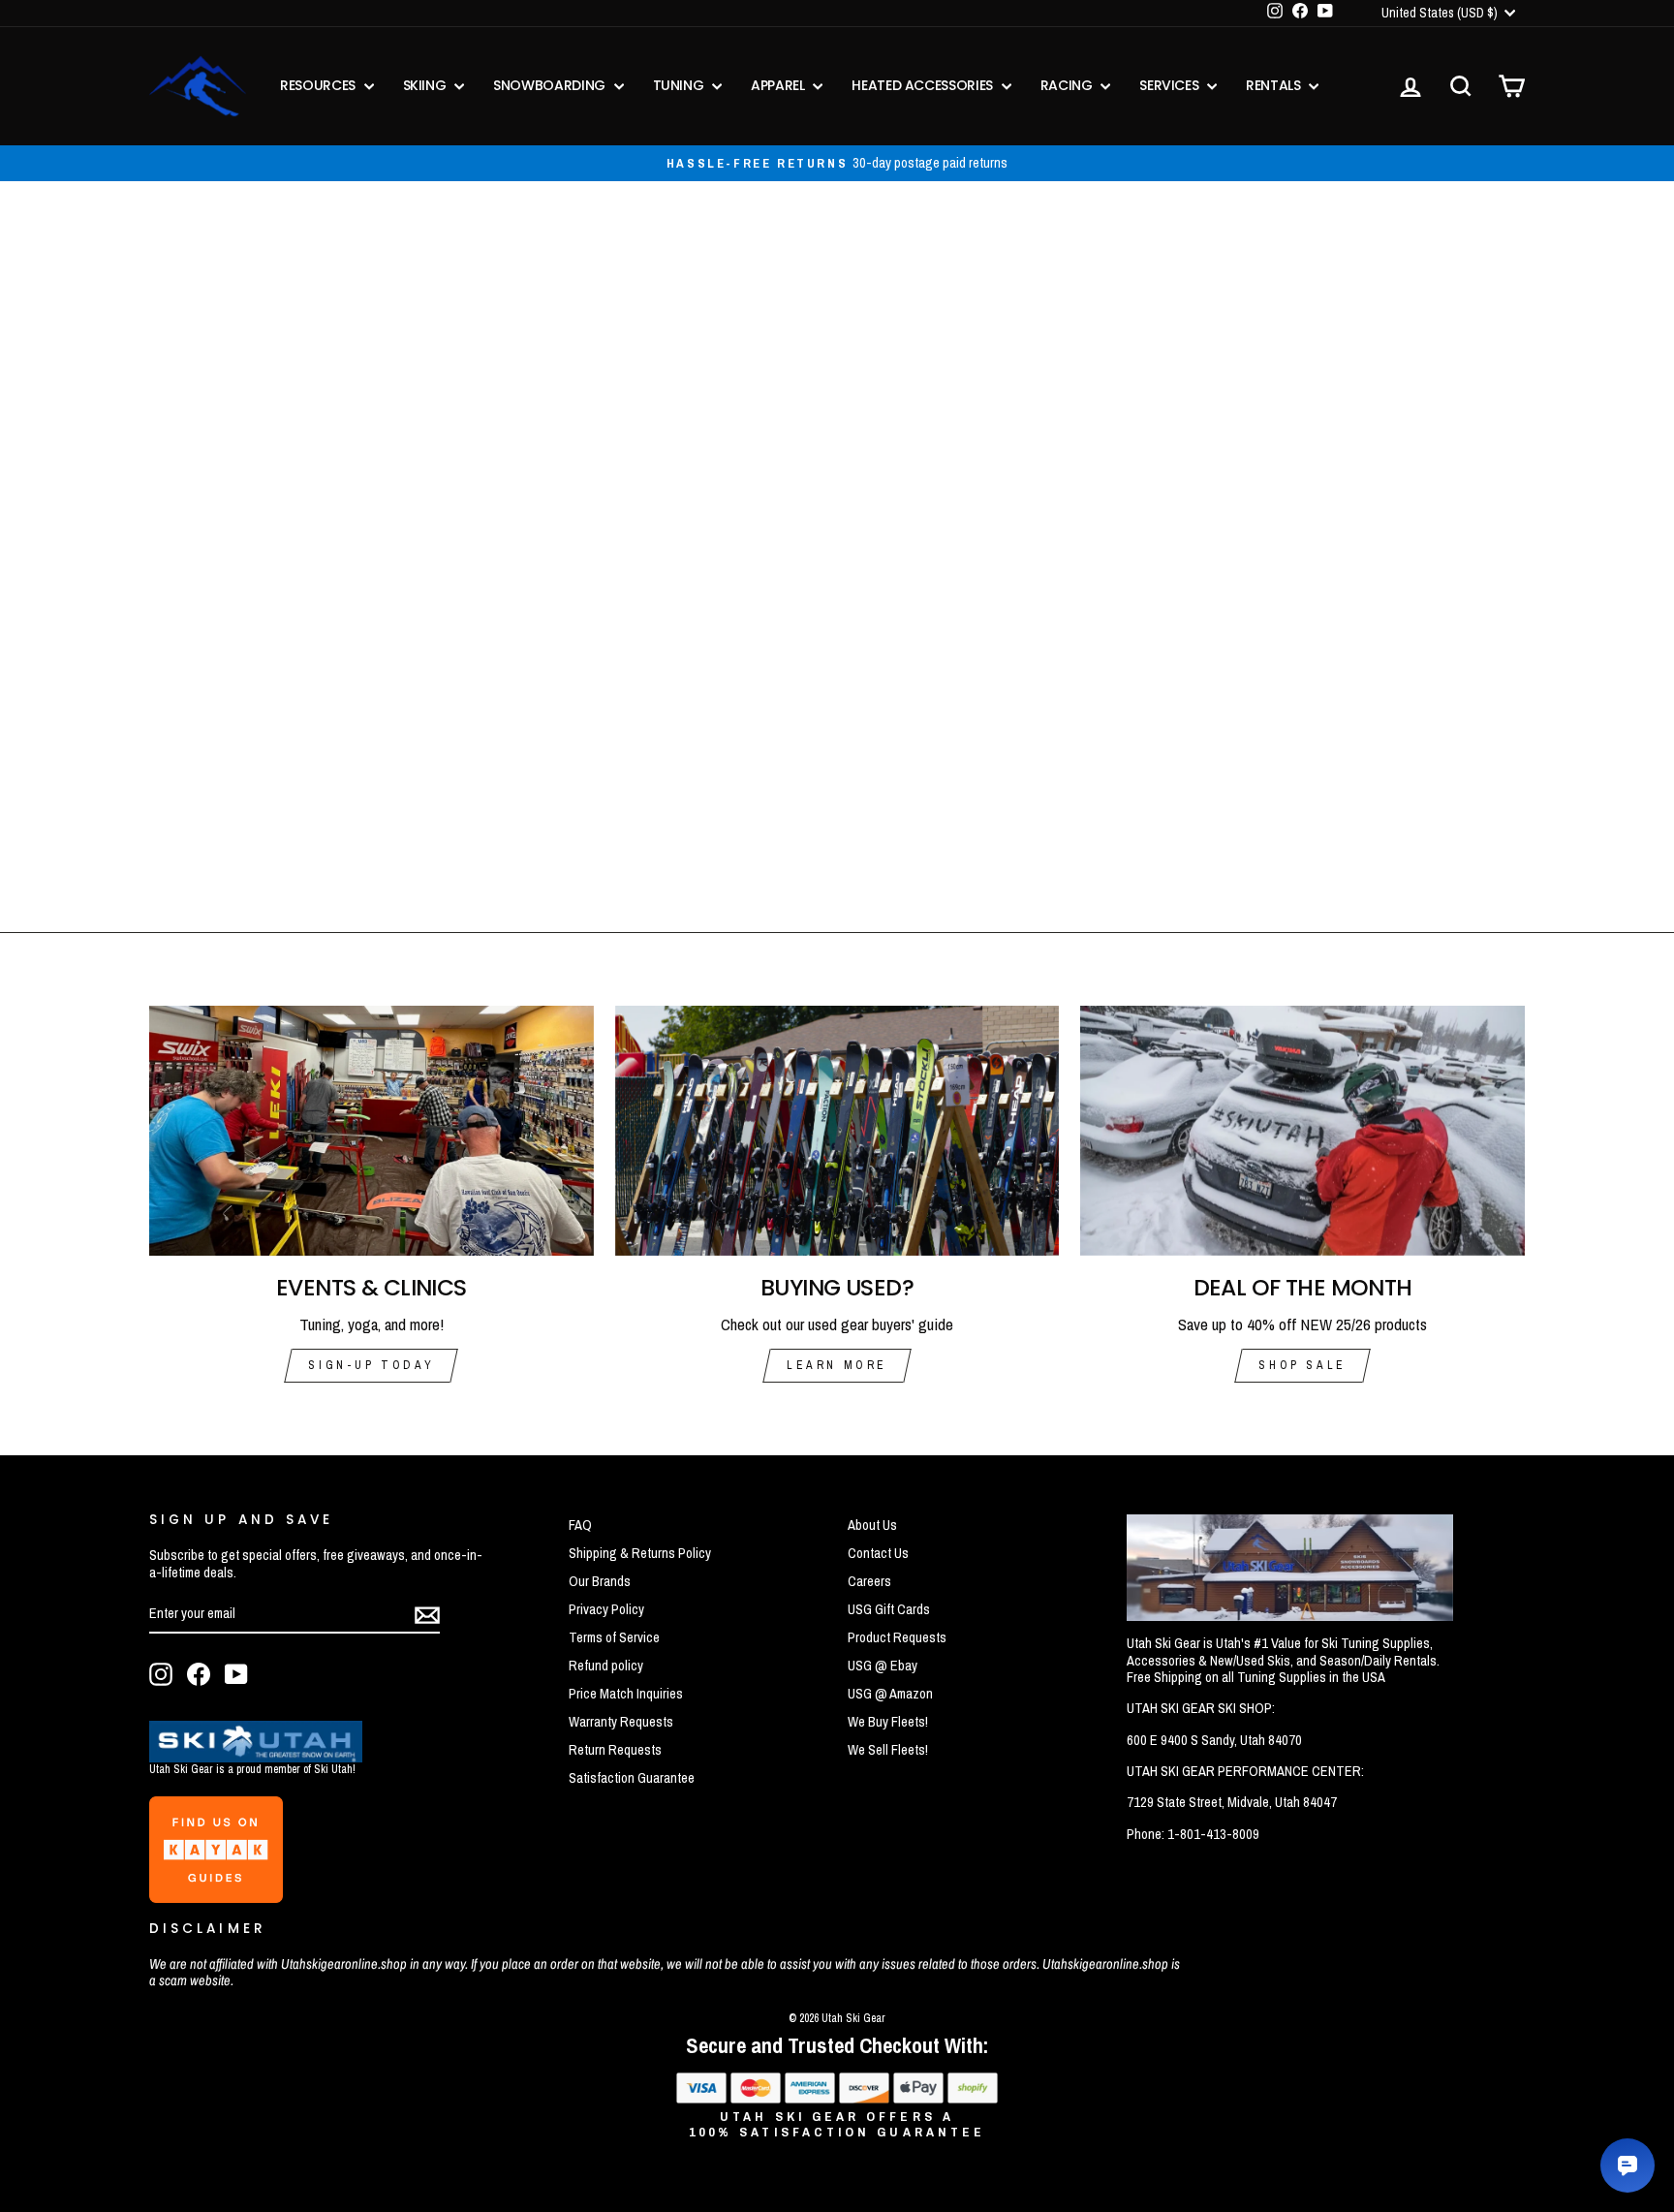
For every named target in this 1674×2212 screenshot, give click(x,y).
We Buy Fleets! (888, 1722)
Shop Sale (1302, 1365)
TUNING (681, 85)
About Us (872, 1525)
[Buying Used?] (837, 1131)
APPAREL (779, 85)
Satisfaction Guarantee (632, 1778)
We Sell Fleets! (888, 1750)
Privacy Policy (606, 1609)
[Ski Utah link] (256, 1756)
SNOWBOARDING (551, 85)
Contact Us (878, 1553)
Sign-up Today (371, 1365)
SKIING (427, 85)
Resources (320, 85)
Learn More (837, 1365)
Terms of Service (614, 1637)
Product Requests (897, 1637)
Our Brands (600, 1581)
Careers (869, 1581)
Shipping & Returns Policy (640, 1553)
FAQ (580, 1525)
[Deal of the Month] (1302, 1131)
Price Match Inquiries (626, 1694)
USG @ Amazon (890, 1694)
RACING (1069, 85)
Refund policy (606, 1666)
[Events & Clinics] (372, 1131)
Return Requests (615, 1750)
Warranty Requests (621, 1722)
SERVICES (1171, 85)
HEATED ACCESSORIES (924, 85)
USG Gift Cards (889, 1609)
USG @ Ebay (883, 1666)
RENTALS (1275, 85)
